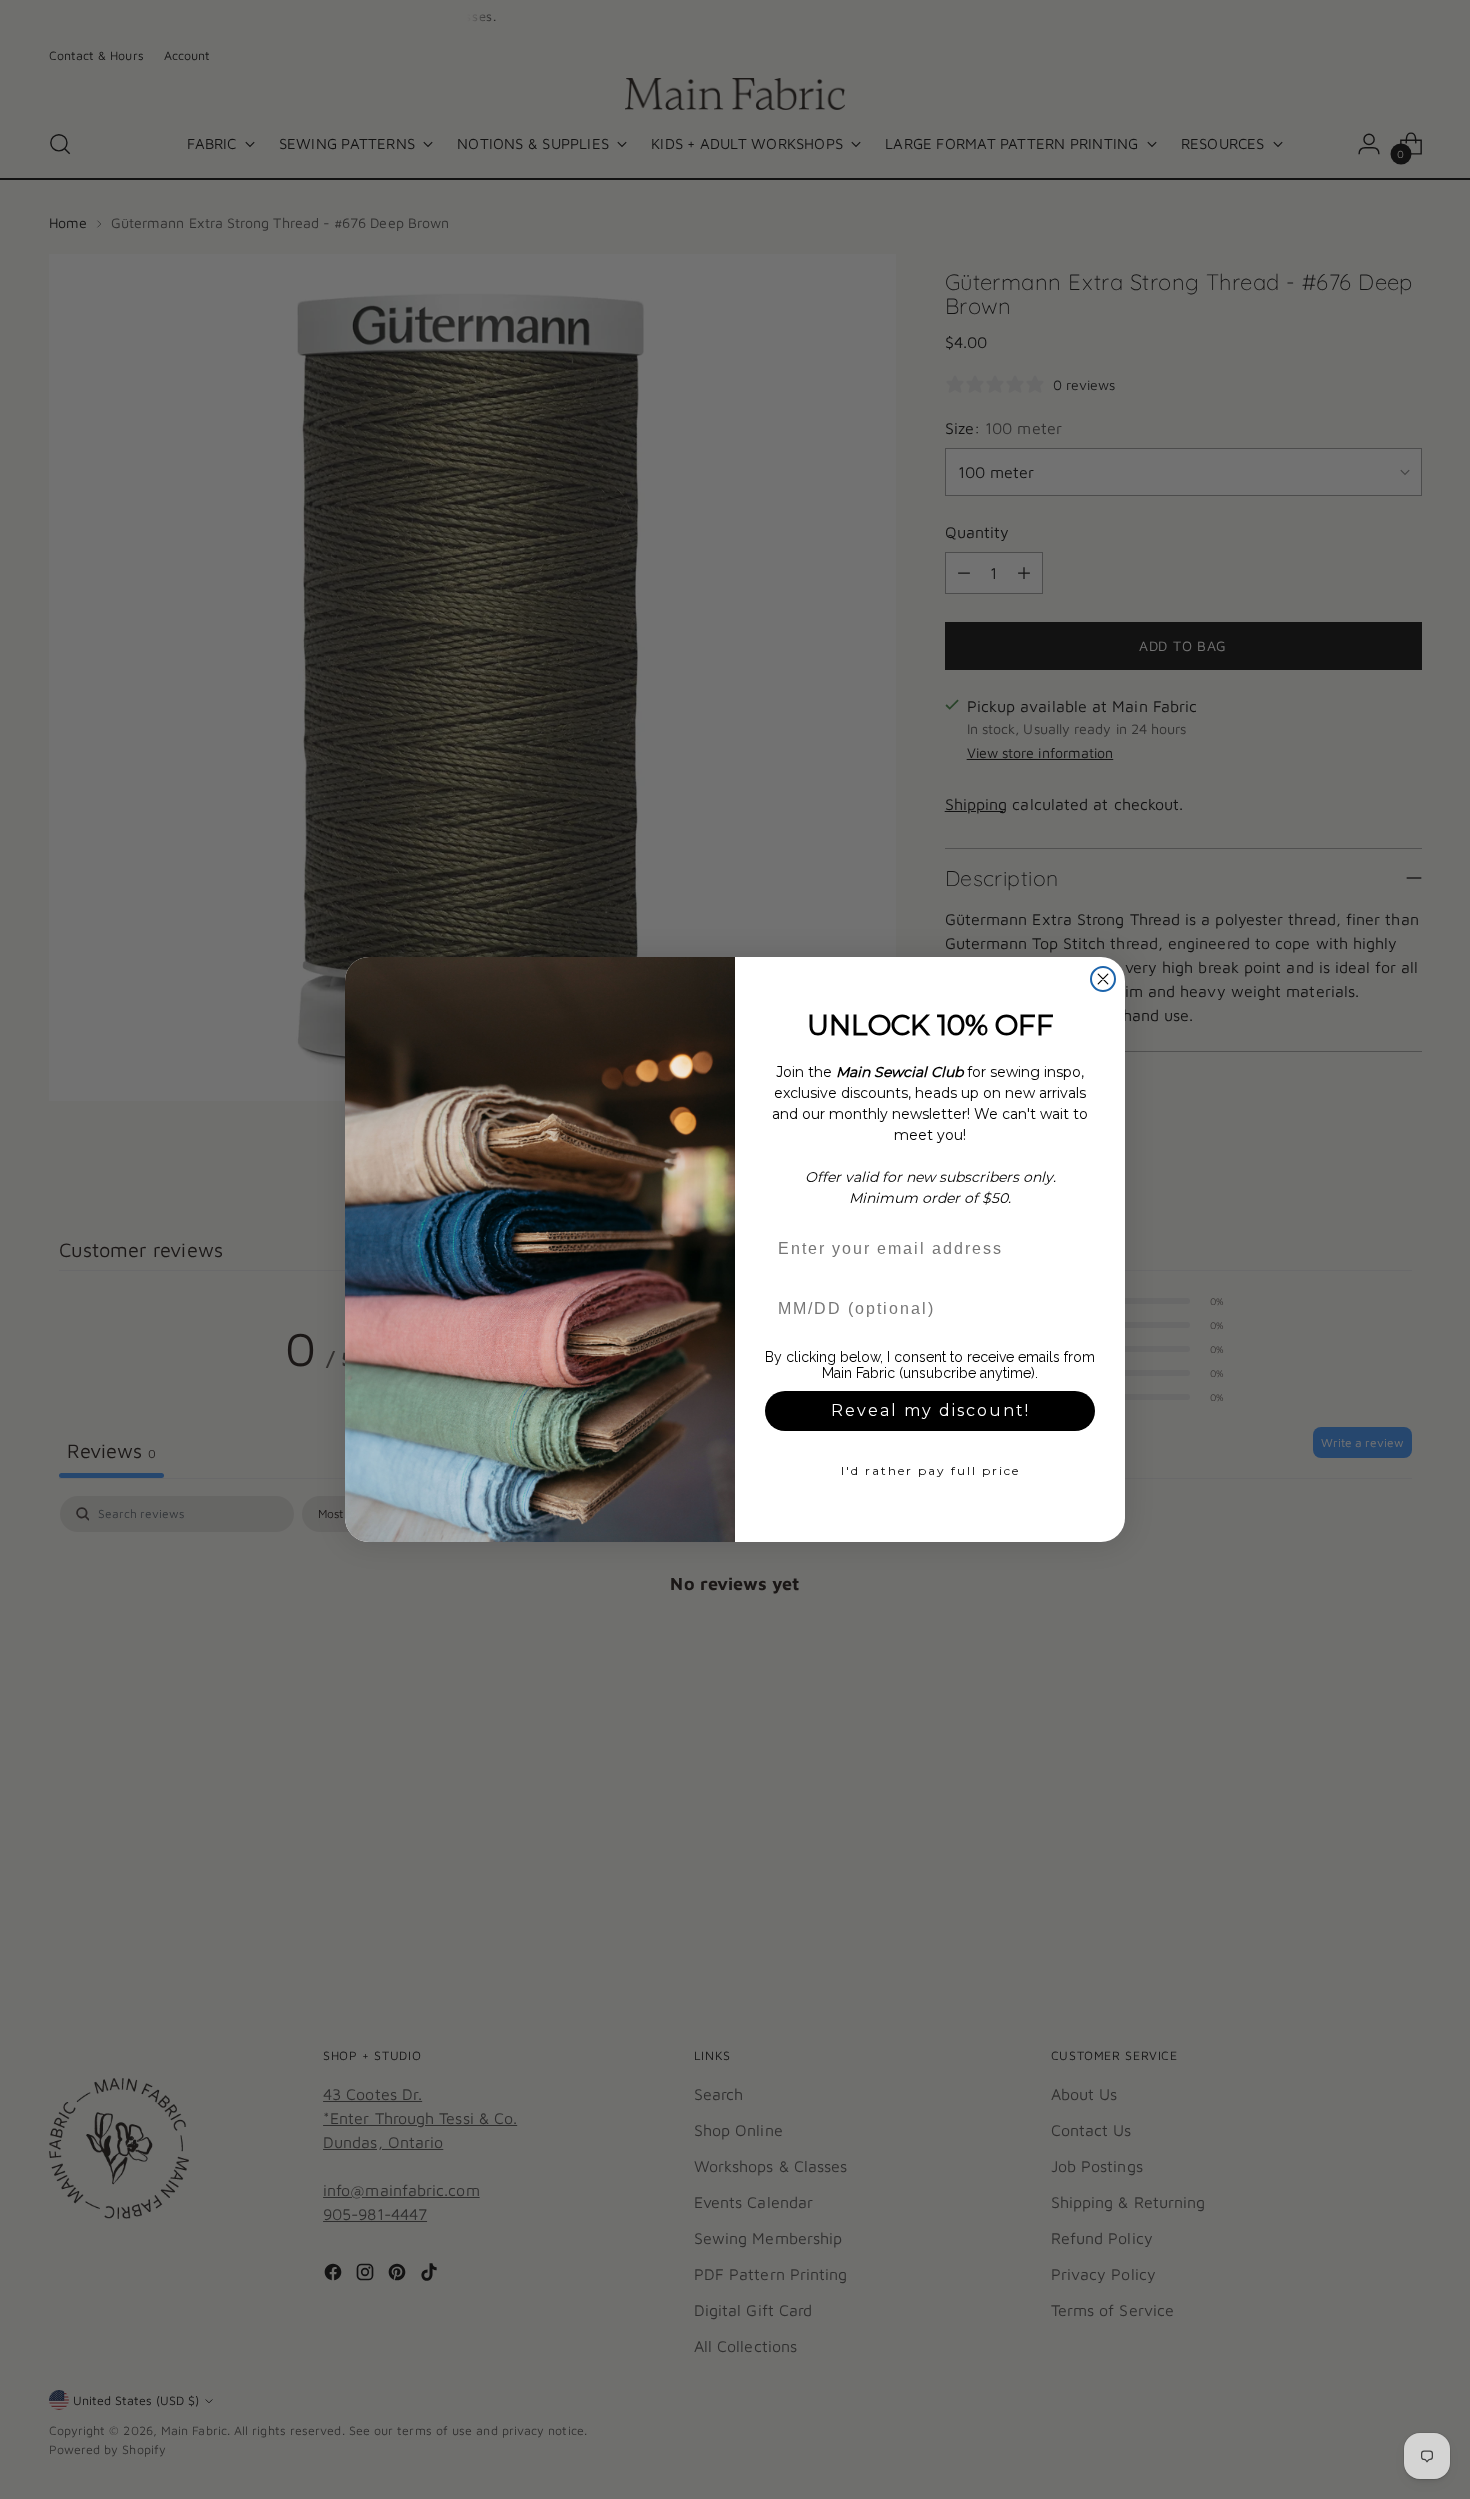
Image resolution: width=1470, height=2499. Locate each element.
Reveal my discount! (930, 1410)
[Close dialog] (1103, 979)
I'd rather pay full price (930, 1470)
